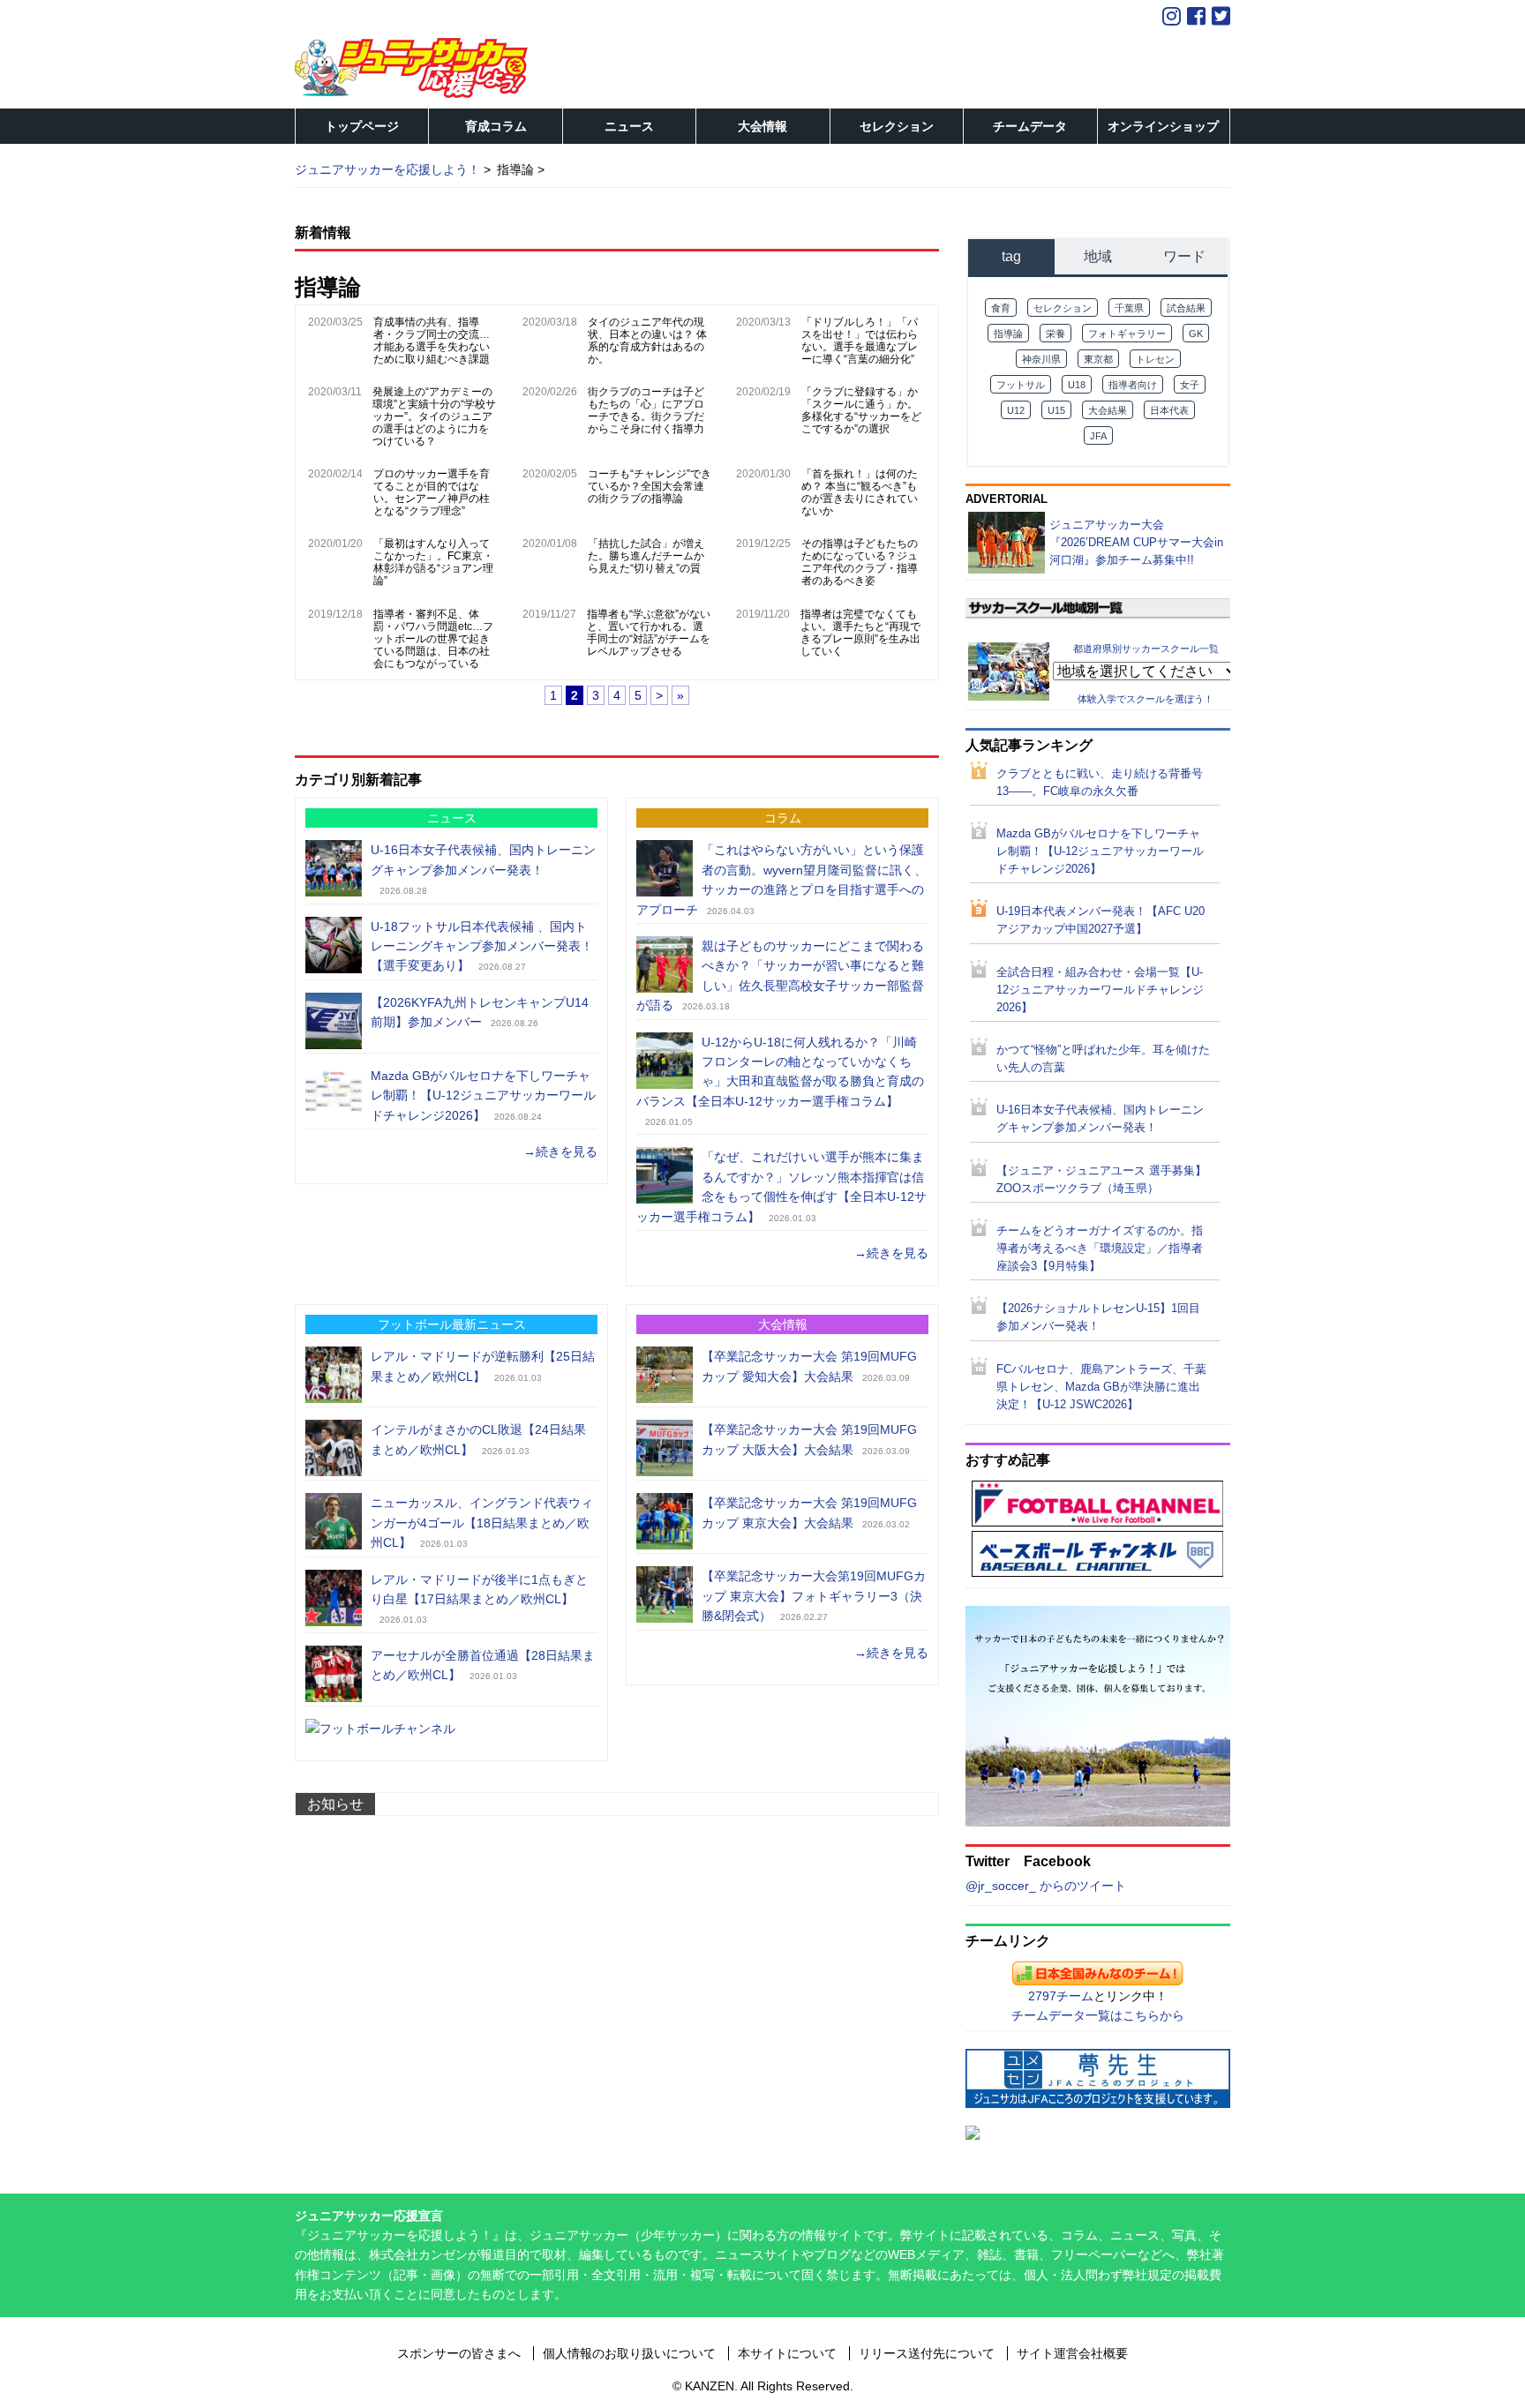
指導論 (1008, 334)
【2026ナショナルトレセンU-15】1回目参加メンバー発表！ (1098, 1317)
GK (1196, 334)
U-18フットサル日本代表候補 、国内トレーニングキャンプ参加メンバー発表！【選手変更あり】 (482, 946)
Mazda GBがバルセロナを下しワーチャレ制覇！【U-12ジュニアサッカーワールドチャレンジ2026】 (483, 1095)
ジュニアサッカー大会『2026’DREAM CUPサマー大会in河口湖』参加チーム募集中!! (1136, 542)
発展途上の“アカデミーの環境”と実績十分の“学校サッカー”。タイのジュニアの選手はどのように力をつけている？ (434, 416)
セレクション (897, 126)
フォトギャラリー (1127, 334)
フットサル (1021, 385)
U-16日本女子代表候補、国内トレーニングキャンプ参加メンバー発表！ (1100, 1119)
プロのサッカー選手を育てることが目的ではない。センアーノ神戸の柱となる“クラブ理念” (432, 492)
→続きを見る (560, 1151)
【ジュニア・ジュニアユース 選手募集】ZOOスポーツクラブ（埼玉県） (1101, 1180)
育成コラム (496, 126)
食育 (1001, 308)
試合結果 (1186, 308)
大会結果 (1108, 410)
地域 (1098, 256)
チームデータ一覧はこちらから (1098, 2015)
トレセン (1155, 359)
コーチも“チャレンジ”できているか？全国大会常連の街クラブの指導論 (650, 486)
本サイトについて (787, 2353)
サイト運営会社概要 (1072, 2353)
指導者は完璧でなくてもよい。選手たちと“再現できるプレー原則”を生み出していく (860, 633)
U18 (1077, 385)
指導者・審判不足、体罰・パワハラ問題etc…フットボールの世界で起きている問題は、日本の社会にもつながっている (433, 639)
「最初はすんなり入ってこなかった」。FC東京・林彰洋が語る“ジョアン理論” (433, 562)
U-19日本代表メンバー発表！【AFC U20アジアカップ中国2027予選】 (1101, 920)
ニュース (629, 126)
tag (1011, 256)
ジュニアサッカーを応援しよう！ (387, 169)
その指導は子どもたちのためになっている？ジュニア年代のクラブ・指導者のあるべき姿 (860, 562)
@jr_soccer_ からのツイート (1046, 1886)
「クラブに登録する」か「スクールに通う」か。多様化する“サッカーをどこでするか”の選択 (861, 410)
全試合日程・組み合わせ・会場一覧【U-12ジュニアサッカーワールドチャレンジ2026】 (1100, 990)
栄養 (1055, 334)
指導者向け (1133, 385)
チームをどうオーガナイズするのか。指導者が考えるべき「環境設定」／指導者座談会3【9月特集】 (1100, 1249)
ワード (1184, 256)
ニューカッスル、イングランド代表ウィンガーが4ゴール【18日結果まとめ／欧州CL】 (482, 1523)
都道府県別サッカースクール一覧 (1146, 648)
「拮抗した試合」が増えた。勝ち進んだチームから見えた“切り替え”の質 (646, 556)
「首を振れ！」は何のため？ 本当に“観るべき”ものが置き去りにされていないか (860, 492)
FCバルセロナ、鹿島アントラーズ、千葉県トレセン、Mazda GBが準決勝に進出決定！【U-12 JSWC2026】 (1101, 1387)
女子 (1190, 385)
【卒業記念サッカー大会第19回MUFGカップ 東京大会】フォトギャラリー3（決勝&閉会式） (814, 1596)
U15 (1056, 410)
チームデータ (1030, 126)
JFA (1098, 436)
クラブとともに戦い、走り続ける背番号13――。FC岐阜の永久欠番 (1100, 783)
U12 (1016, 410)
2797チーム (1061, 1996)
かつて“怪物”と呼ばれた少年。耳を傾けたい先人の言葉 (1103, 1059)
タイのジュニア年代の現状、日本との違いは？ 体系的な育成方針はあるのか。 (647, 341)
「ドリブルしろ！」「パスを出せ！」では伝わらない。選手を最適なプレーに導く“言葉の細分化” (860, 341)
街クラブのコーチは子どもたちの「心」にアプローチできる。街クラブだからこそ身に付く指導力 (646, 410)
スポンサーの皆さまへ (459, 2353)
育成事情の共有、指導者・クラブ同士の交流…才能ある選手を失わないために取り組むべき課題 (432, 341)
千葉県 (1129, 308)
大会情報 (762, 126)
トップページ (362, 126)
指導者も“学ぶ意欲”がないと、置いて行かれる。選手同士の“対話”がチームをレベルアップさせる (649, 633)
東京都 (1098, 359)
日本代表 (1169, 410)
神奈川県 (1041, 359)
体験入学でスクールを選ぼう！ (1146, 699)
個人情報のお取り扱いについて (629, 2353)
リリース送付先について (927, 2353)
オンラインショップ (1163, 126)
